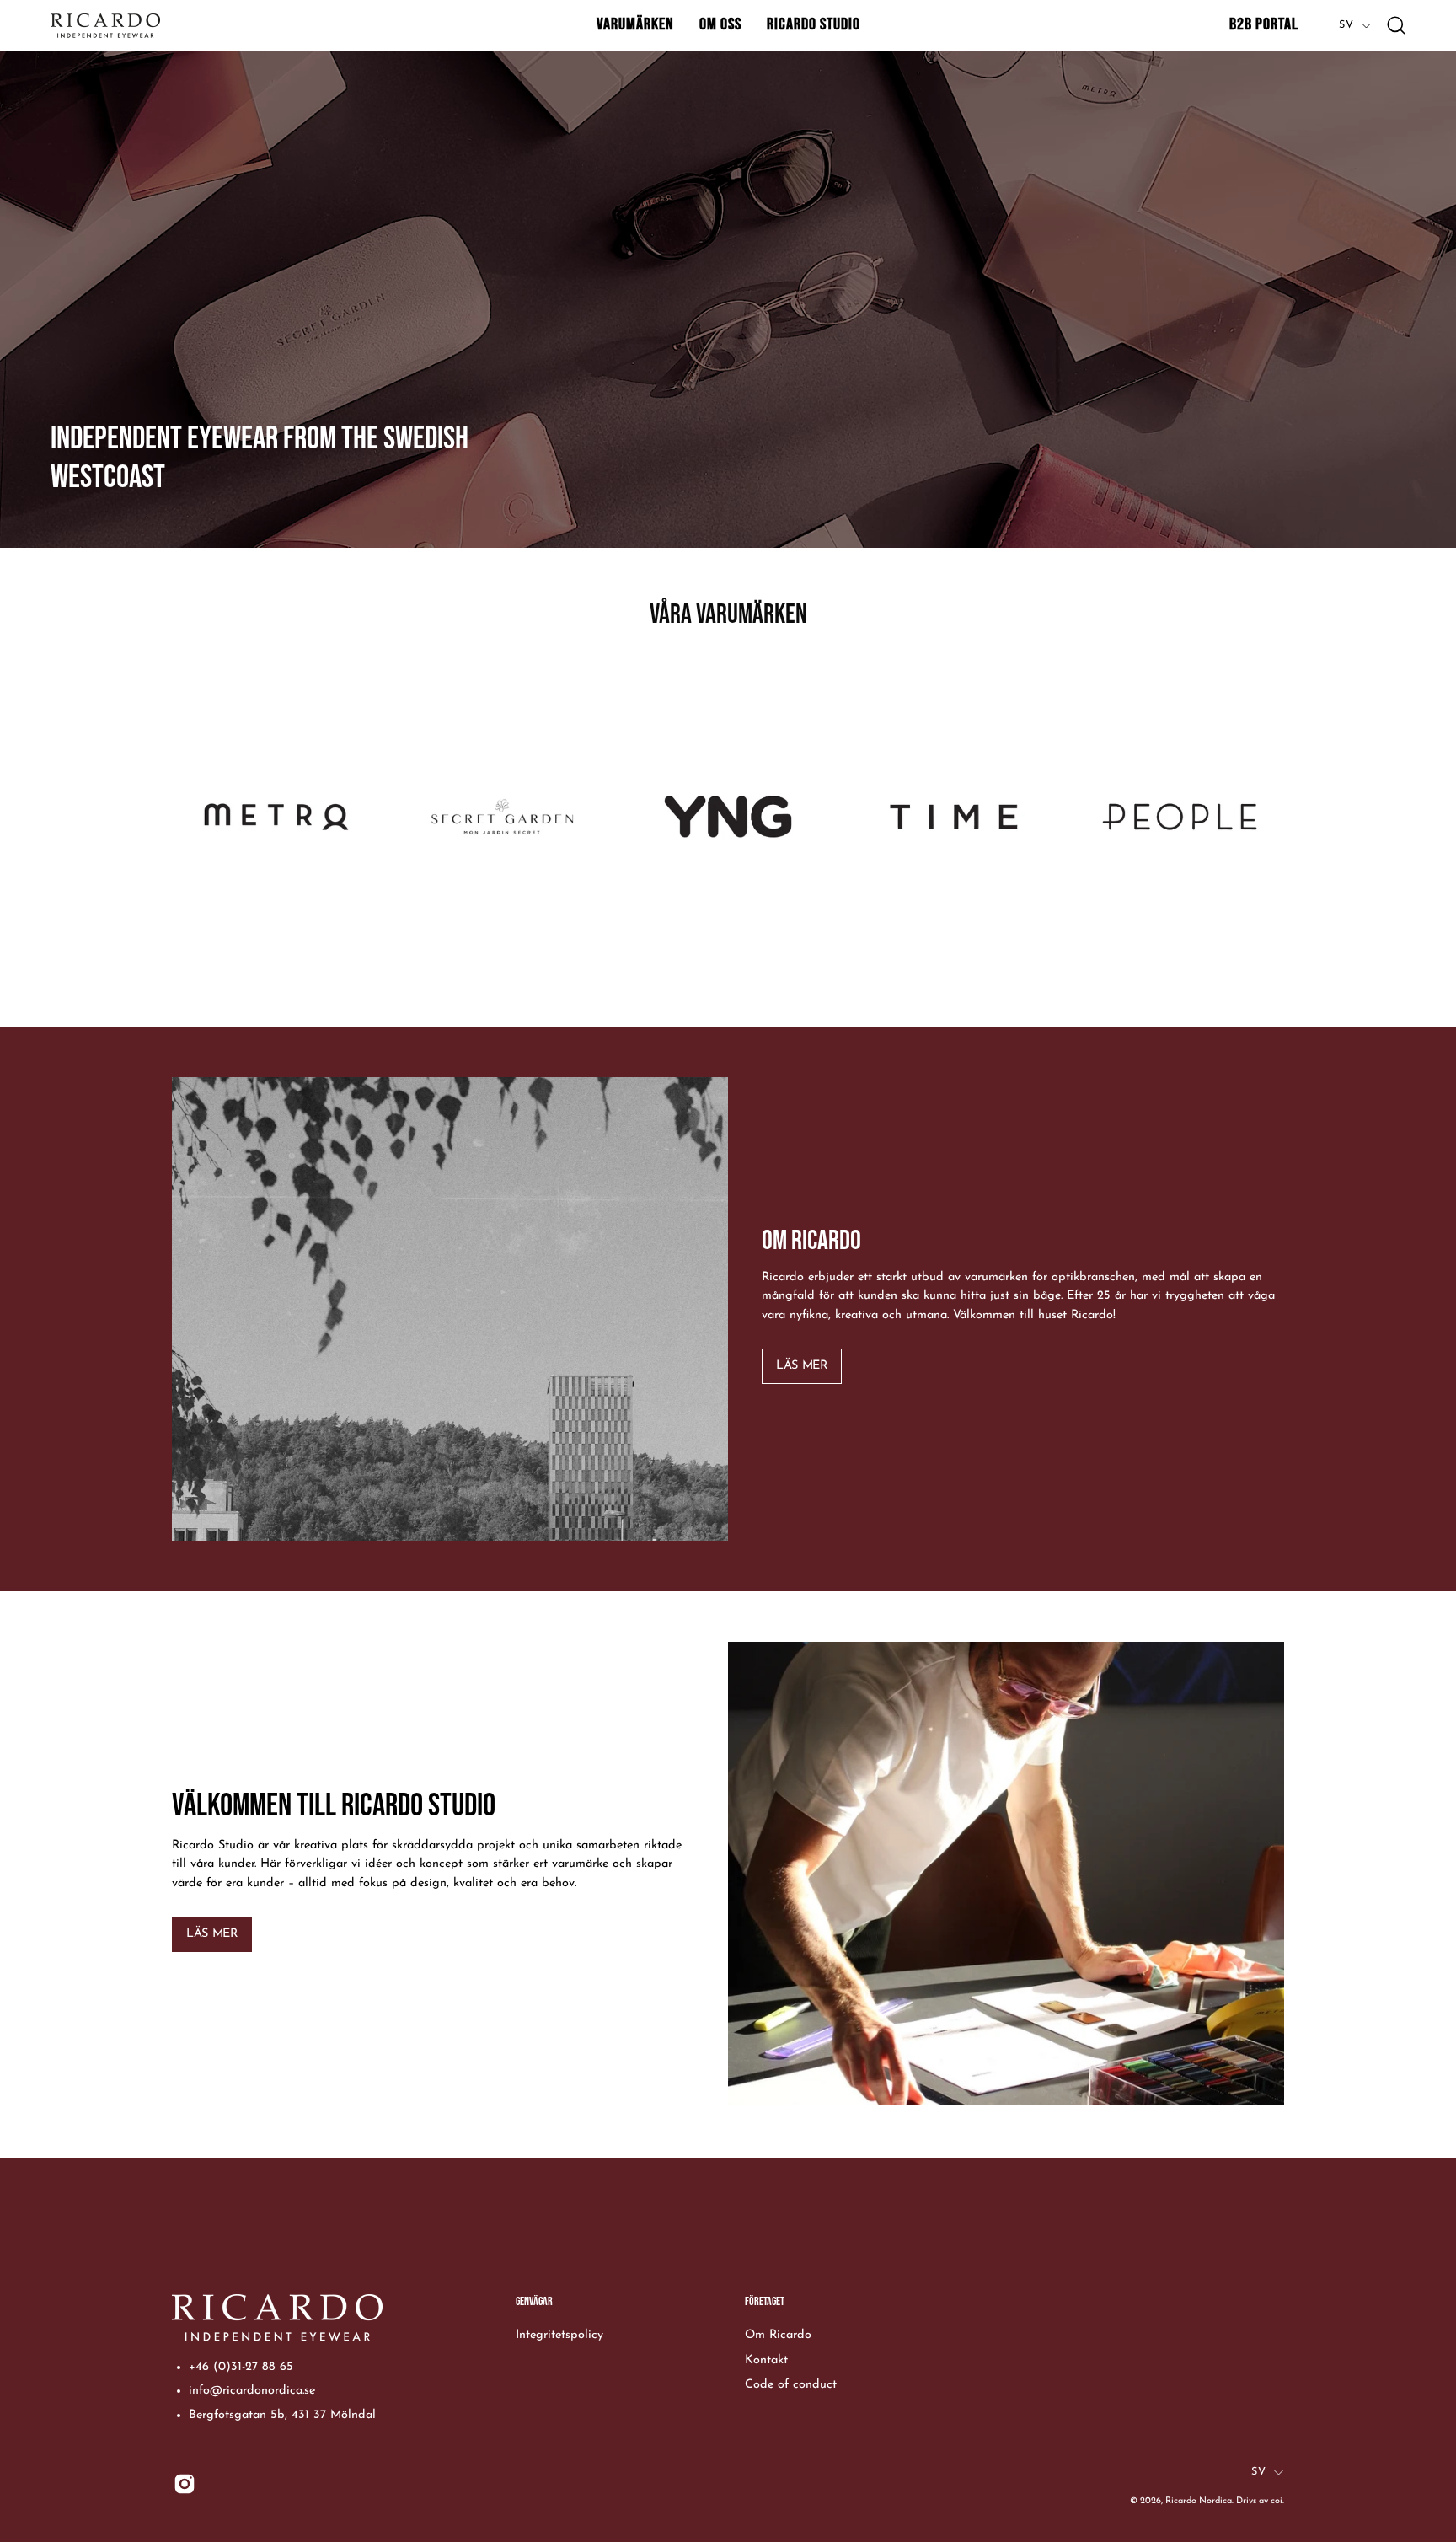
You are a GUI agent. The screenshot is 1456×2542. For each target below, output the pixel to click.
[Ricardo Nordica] (105, 26)
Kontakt (766, 2360)
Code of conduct (791, 2385)
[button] (635, 25)
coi (1277, 2501)
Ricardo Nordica (1199, 2501)
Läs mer (801, 1366)
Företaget (765, 2301)
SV (1346, 25)
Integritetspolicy (559, 2335)
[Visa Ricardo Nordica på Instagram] (185, 2484)
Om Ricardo (778, 2335)
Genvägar (534, 2301)
